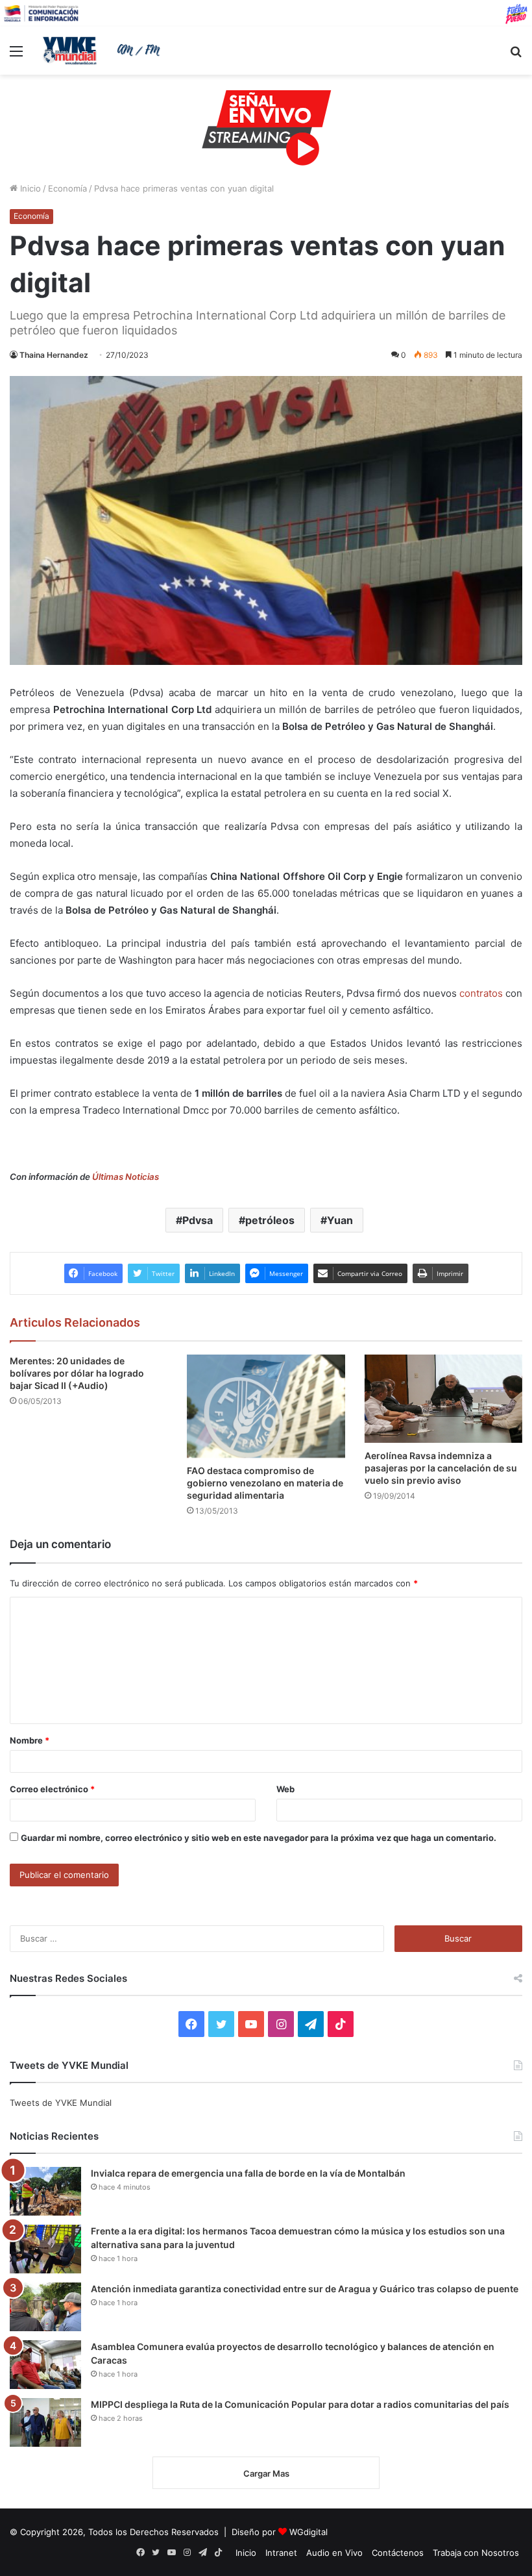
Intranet (281, 2553)
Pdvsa (198, 1220)
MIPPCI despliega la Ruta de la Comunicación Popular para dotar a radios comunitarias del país (300, 2404)
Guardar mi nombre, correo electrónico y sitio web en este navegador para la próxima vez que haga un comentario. (259, 1838)
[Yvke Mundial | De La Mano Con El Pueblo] (104, 51)
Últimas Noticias (126, 1177)
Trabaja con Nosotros (476, 2553)
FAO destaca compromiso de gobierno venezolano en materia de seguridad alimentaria (265, 1483)
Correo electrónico (52, 1789)
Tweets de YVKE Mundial (61, 2103)
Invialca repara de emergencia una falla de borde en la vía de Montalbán (248, 2173)
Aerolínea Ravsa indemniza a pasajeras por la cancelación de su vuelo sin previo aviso (441, 1468)
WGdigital (308, 2532)
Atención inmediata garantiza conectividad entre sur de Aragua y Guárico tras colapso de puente (305, 2289)
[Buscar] (516, 56)
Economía (67, 188)
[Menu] (16, 56)
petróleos (270, 1220)
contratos (481, 993)
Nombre (30, 1740)
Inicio (29, 188)
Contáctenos (398, 2553)
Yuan (340, 1220)
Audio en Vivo (334, 2553)
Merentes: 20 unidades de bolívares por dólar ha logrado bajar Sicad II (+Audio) (77, 1373)
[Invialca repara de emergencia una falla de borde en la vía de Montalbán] (45, 2191)
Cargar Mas (266, 2473)
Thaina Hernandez (54, 355)
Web (285, 1789)
